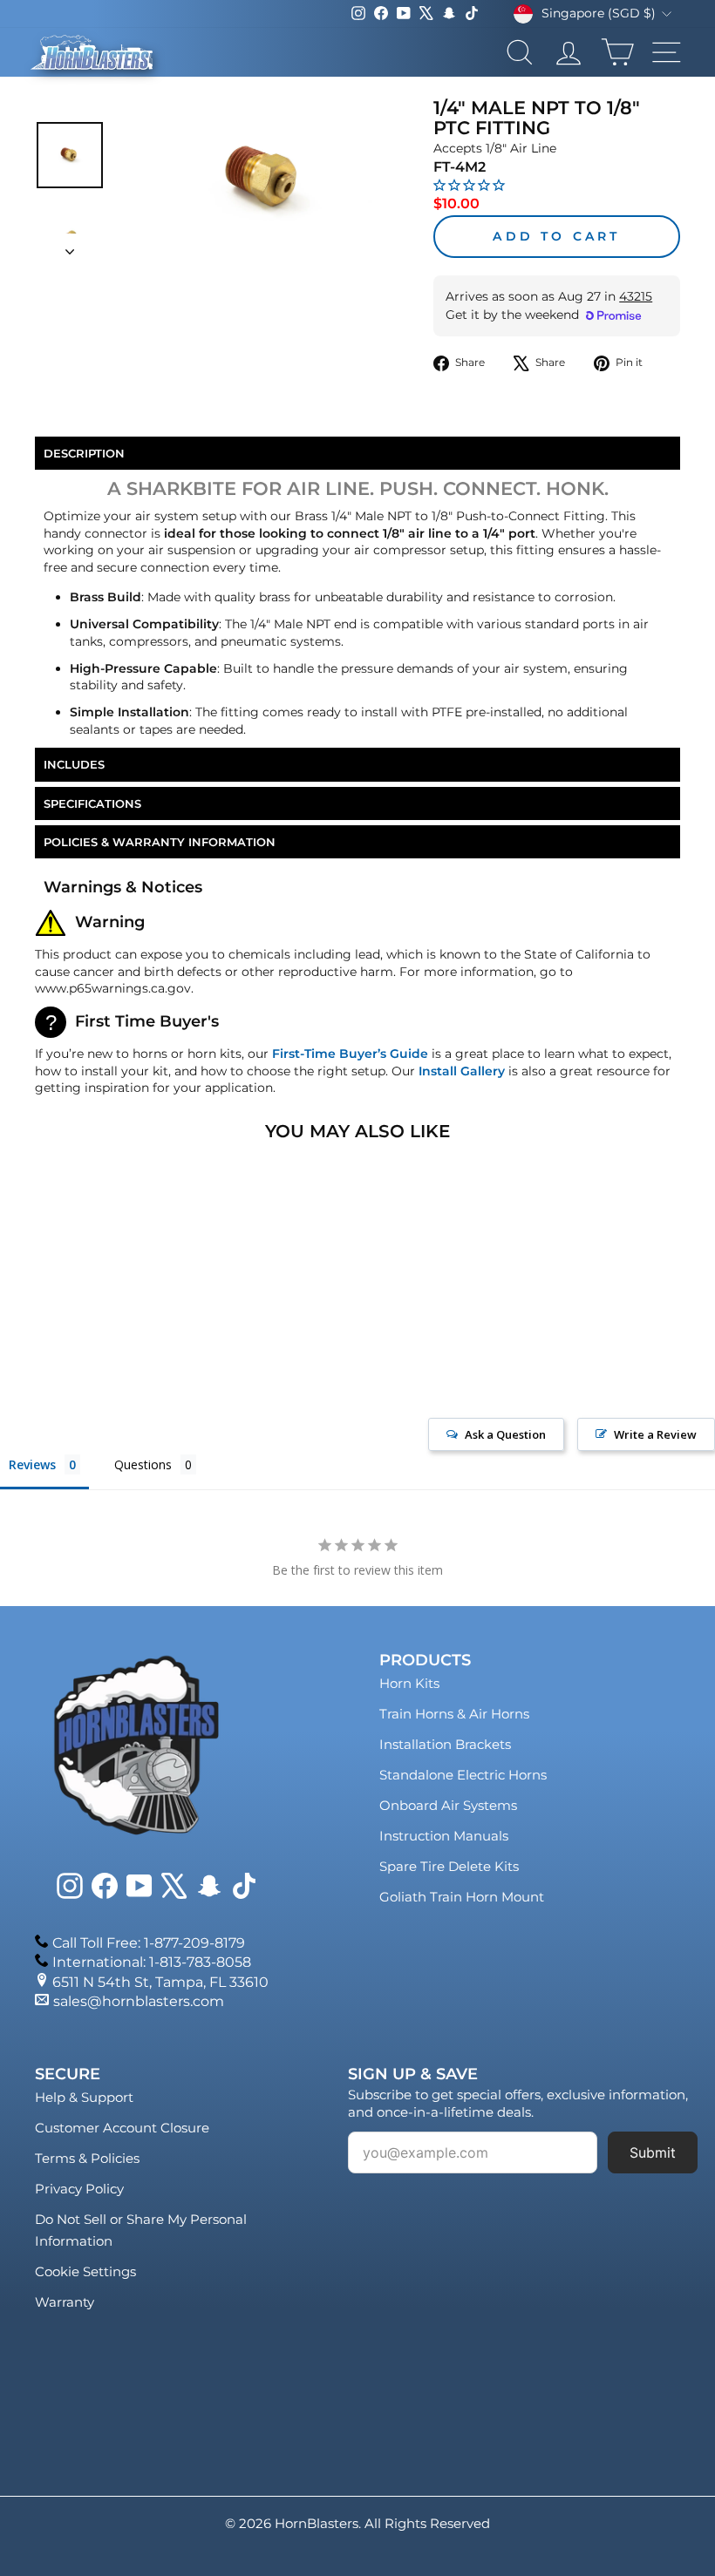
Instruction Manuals (444, 1836)
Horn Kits (409, 1683)
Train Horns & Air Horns (454, 1714)
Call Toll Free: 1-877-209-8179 (149, 1943)
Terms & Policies (87, 2158)
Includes (74, 764)
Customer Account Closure (122, 2128)
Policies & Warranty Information (160, 842)
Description (84, 453)
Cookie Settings (85, 2271)
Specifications (92, 803)
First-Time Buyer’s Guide (350, 1054)
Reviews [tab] (32, 1464)
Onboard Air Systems (448, 1805)
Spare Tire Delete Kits (449, 1866)
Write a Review (655, 1434)
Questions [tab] (143, 1464)
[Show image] (70, 155)
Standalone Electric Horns (463, 1775)
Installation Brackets (445, 1744)
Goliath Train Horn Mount (462, 1897)
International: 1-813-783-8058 (152, 1962)
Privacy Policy (79, 2189)
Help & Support (84, 2097)
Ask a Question (505, 1434)
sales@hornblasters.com (139, 2001)
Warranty (65, 2302)
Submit (653, 2152)
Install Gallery (462, 1071)
